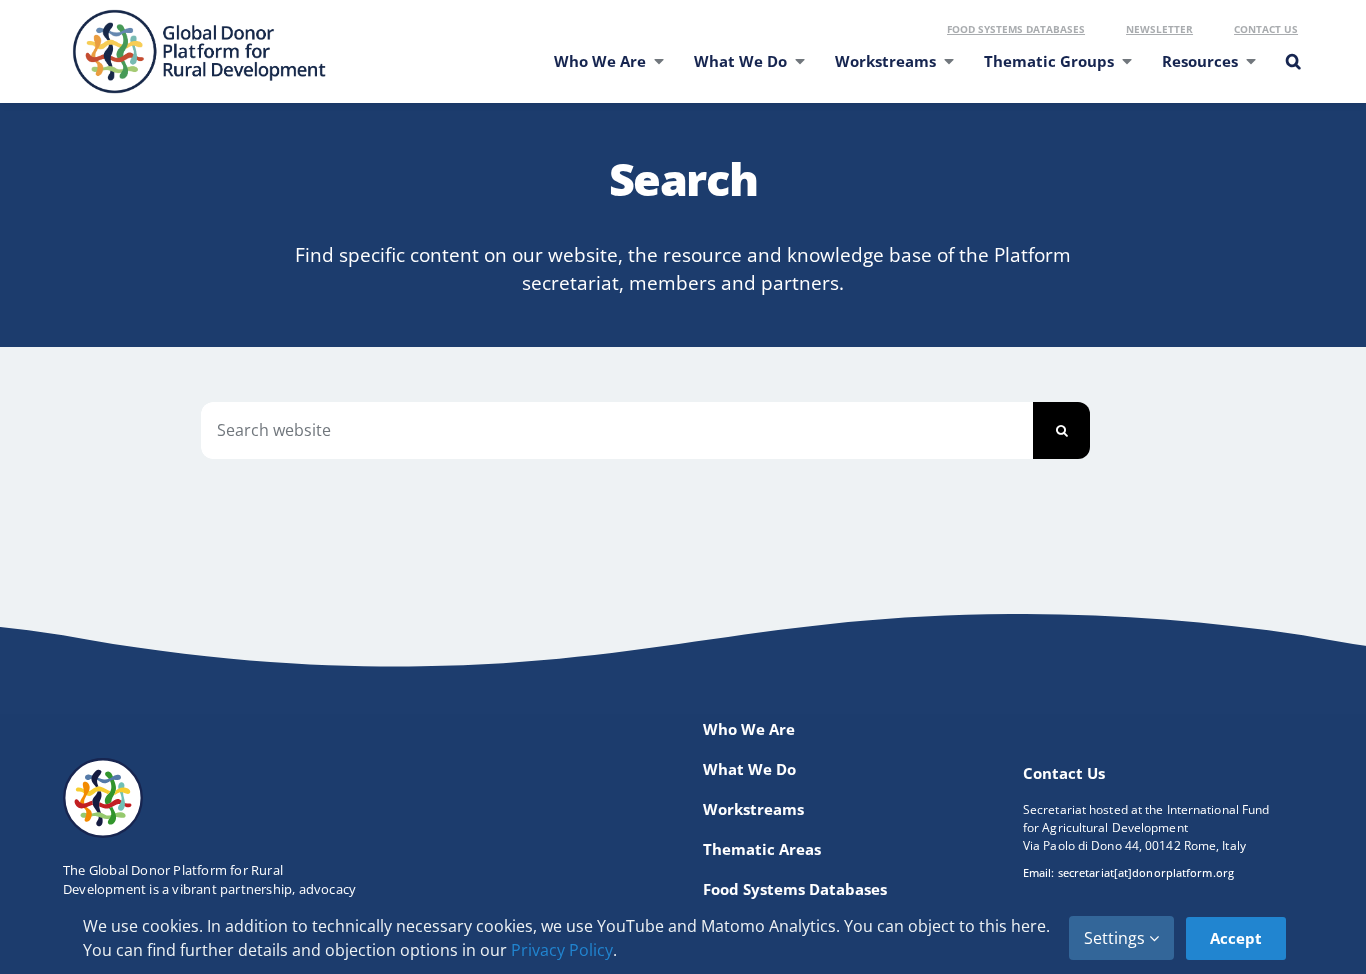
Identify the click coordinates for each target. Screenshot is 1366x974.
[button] (1292, 74)
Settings (1116, 938)
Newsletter (1159, 29)
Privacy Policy (562, 950)
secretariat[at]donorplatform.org (1146, 872)
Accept (1236, 938)
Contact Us (1266, 29)
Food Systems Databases (1016, 29)
